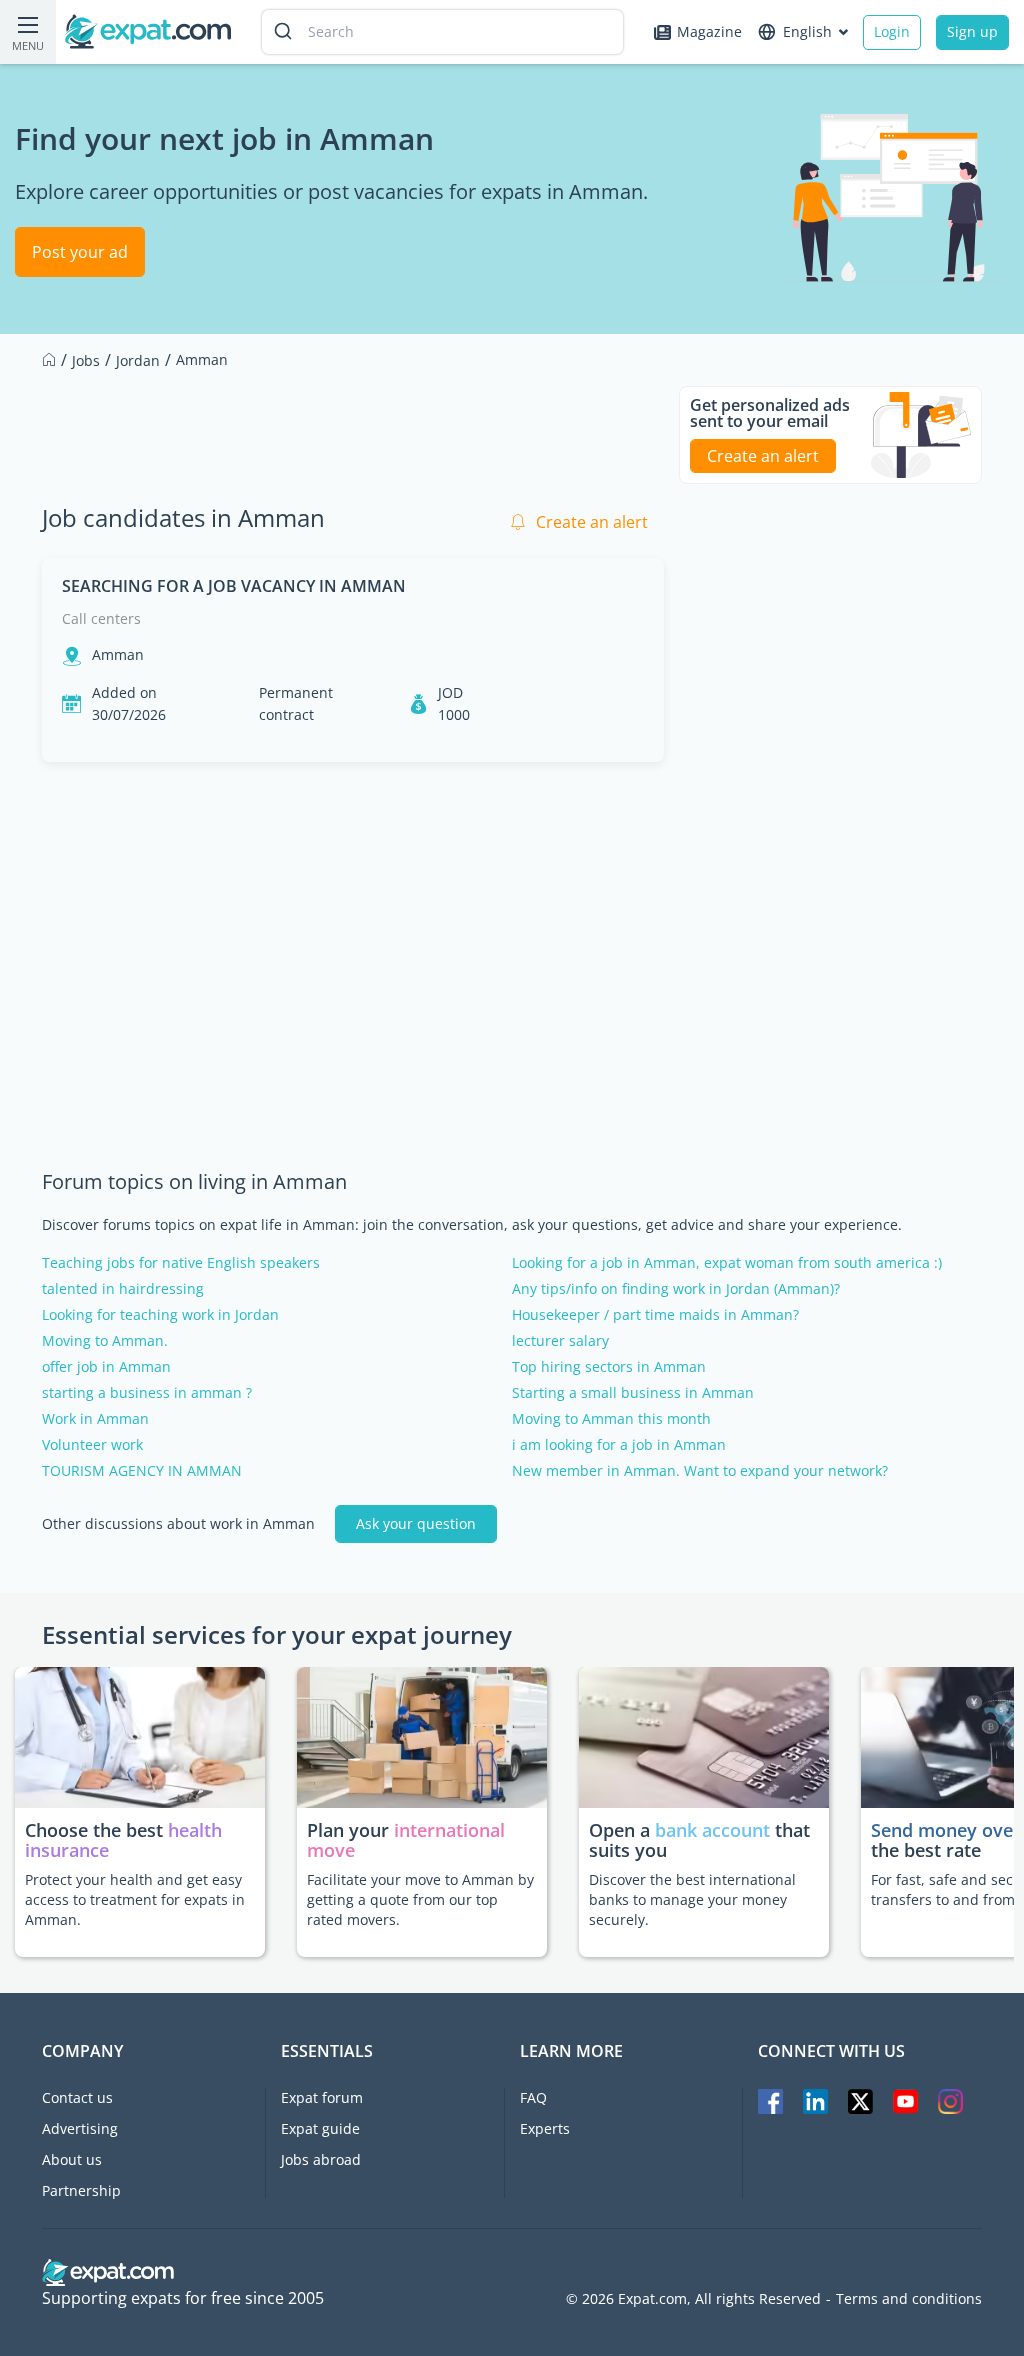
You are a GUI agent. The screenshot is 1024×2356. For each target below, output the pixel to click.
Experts (545, 2128)
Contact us (77, 2097)
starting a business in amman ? (147, 1393)
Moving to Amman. (105, 1341)
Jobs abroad (321, 2159)
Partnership (81, 2190)
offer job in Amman (106, 1367)
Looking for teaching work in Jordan (160, 1315)
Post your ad (80, 252)
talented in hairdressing (123, 1289)
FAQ (533, 2097)
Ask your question (416, 1523)
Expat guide (320, 2128)
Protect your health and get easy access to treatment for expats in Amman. (135, 1899)
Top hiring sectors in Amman (609, 1367)
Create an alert (592, 522)
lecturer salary (560, 1341)
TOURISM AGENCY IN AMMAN (142, 1471)
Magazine (709, 31)
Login (892, 31)
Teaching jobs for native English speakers (181, 1263)
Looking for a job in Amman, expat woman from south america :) (727, 1263)
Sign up (972, 31)
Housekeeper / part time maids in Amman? (655, 1315)
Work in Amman (95, 1419)
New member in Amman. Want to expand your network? (700, 1471)
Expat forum (322, 2097)
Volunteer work (92, 1445)
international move (406, 1840)
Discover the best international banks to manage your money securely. (692, 1899)
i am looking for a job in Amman (619, 1445)
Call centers (101, 618)
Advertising (80, 2128)
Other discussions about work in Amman (178, 1524)
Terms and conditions (909, 2299)
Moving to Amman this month (611, 1419)
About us (72, 2159)
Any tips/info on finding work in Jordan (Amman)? (676, 1289)
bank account (712, 1830)
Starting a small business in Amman (633, 1393)
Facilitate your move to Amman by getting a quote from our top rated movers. (420, 1899)
